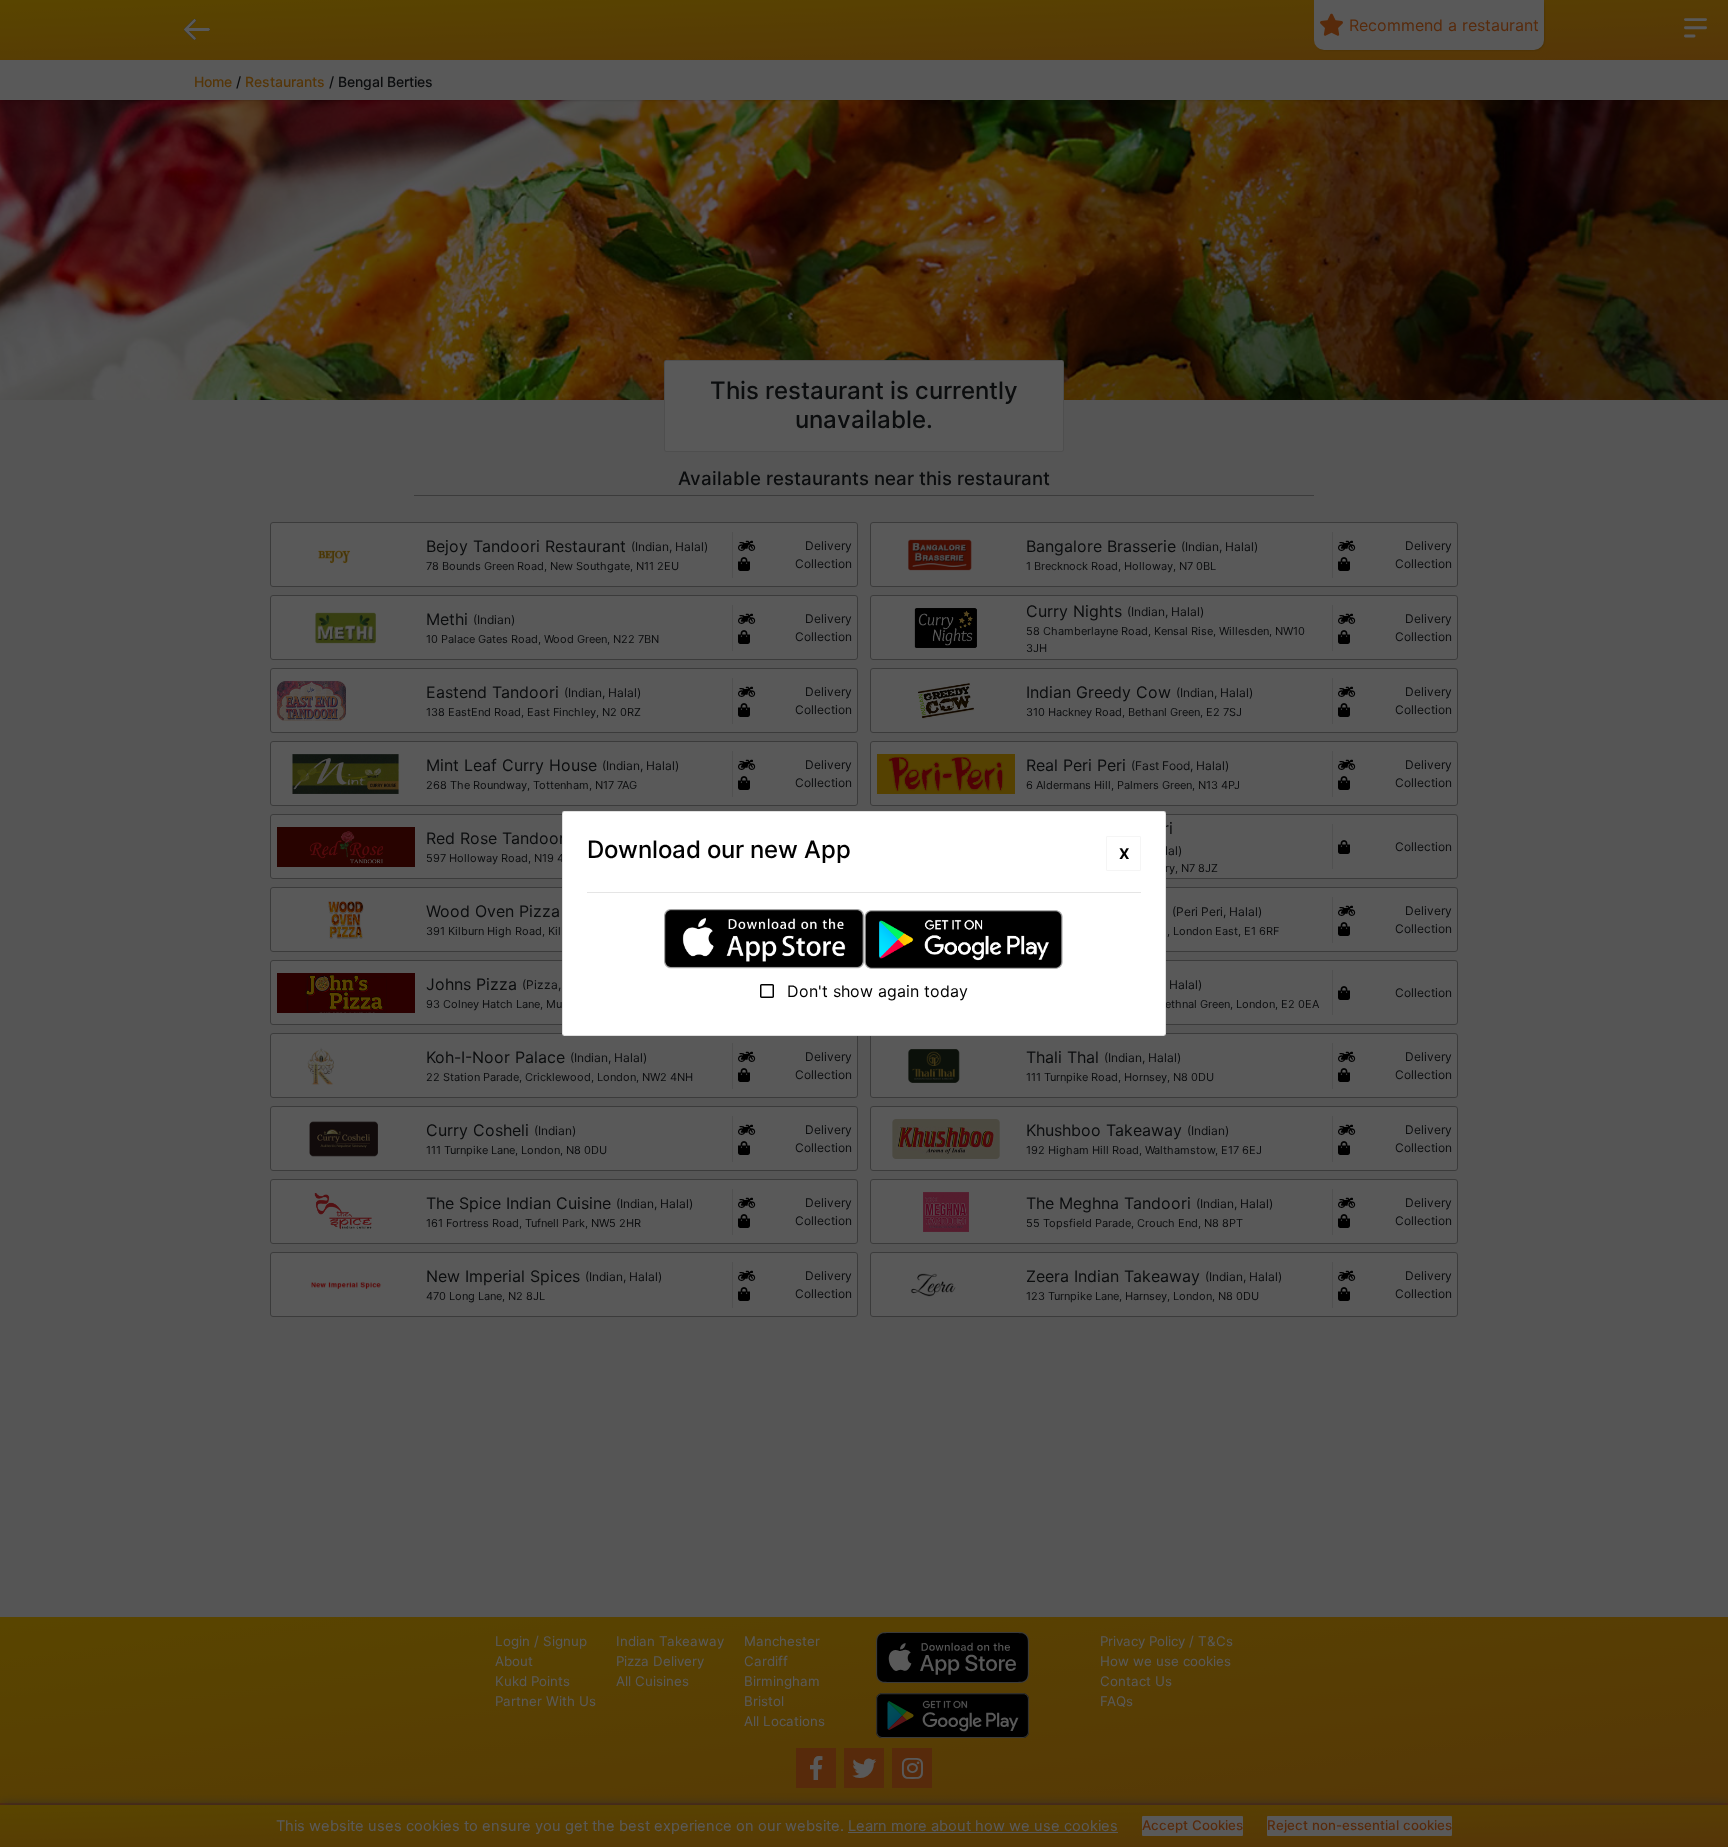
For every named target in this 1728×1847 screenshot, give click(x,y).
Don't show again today (875, 991)
